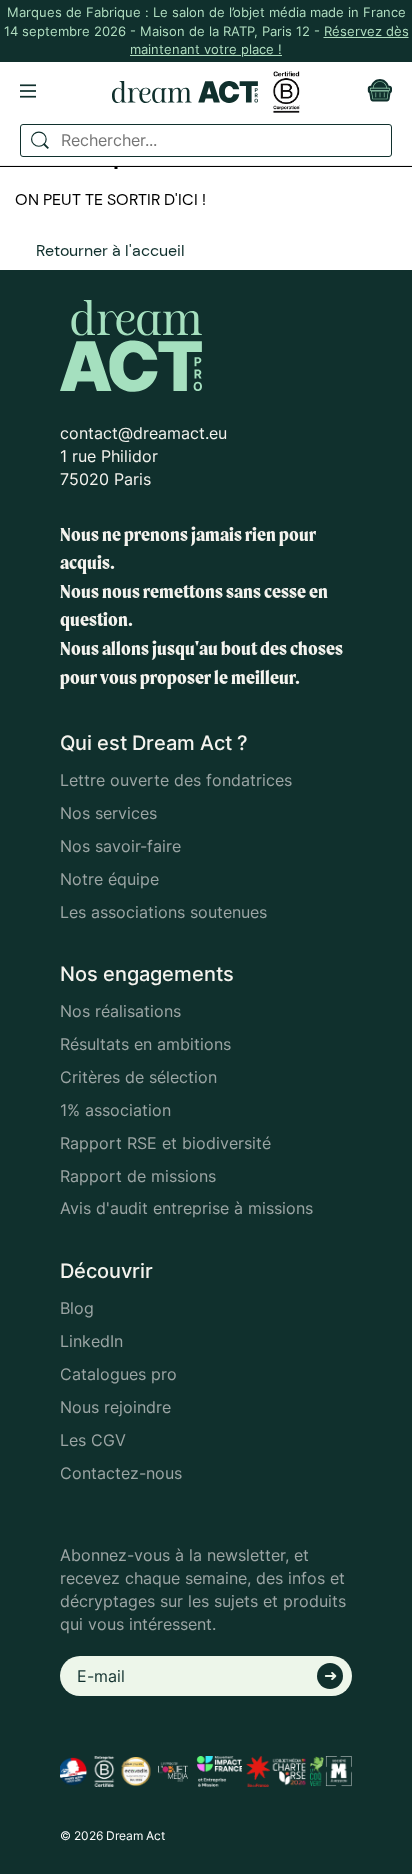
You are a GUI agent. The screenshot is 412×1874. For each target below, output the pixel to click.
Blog (77, 1308)
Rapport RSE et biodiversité (165, 1143)
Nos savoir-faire (120, 846)
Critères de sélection (138, 1077)
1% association (115, 1110)
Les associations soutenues (163, 912)
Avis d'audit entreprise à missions (186, 1208)
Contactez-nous (121, 1473)
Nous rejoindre (115, 1407)
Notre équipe (109, 879)
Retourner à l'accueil (110, 250)
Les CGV (93, 1440)
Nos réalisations (120, 1011)
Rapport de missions (138, 1176)
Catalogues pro (118, 1374)
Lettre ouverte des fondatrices (176, 780)
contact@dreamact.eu (143, 433)
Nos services (108, 813)
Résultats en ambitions (145, 1044)
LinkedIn (91, 1341)
